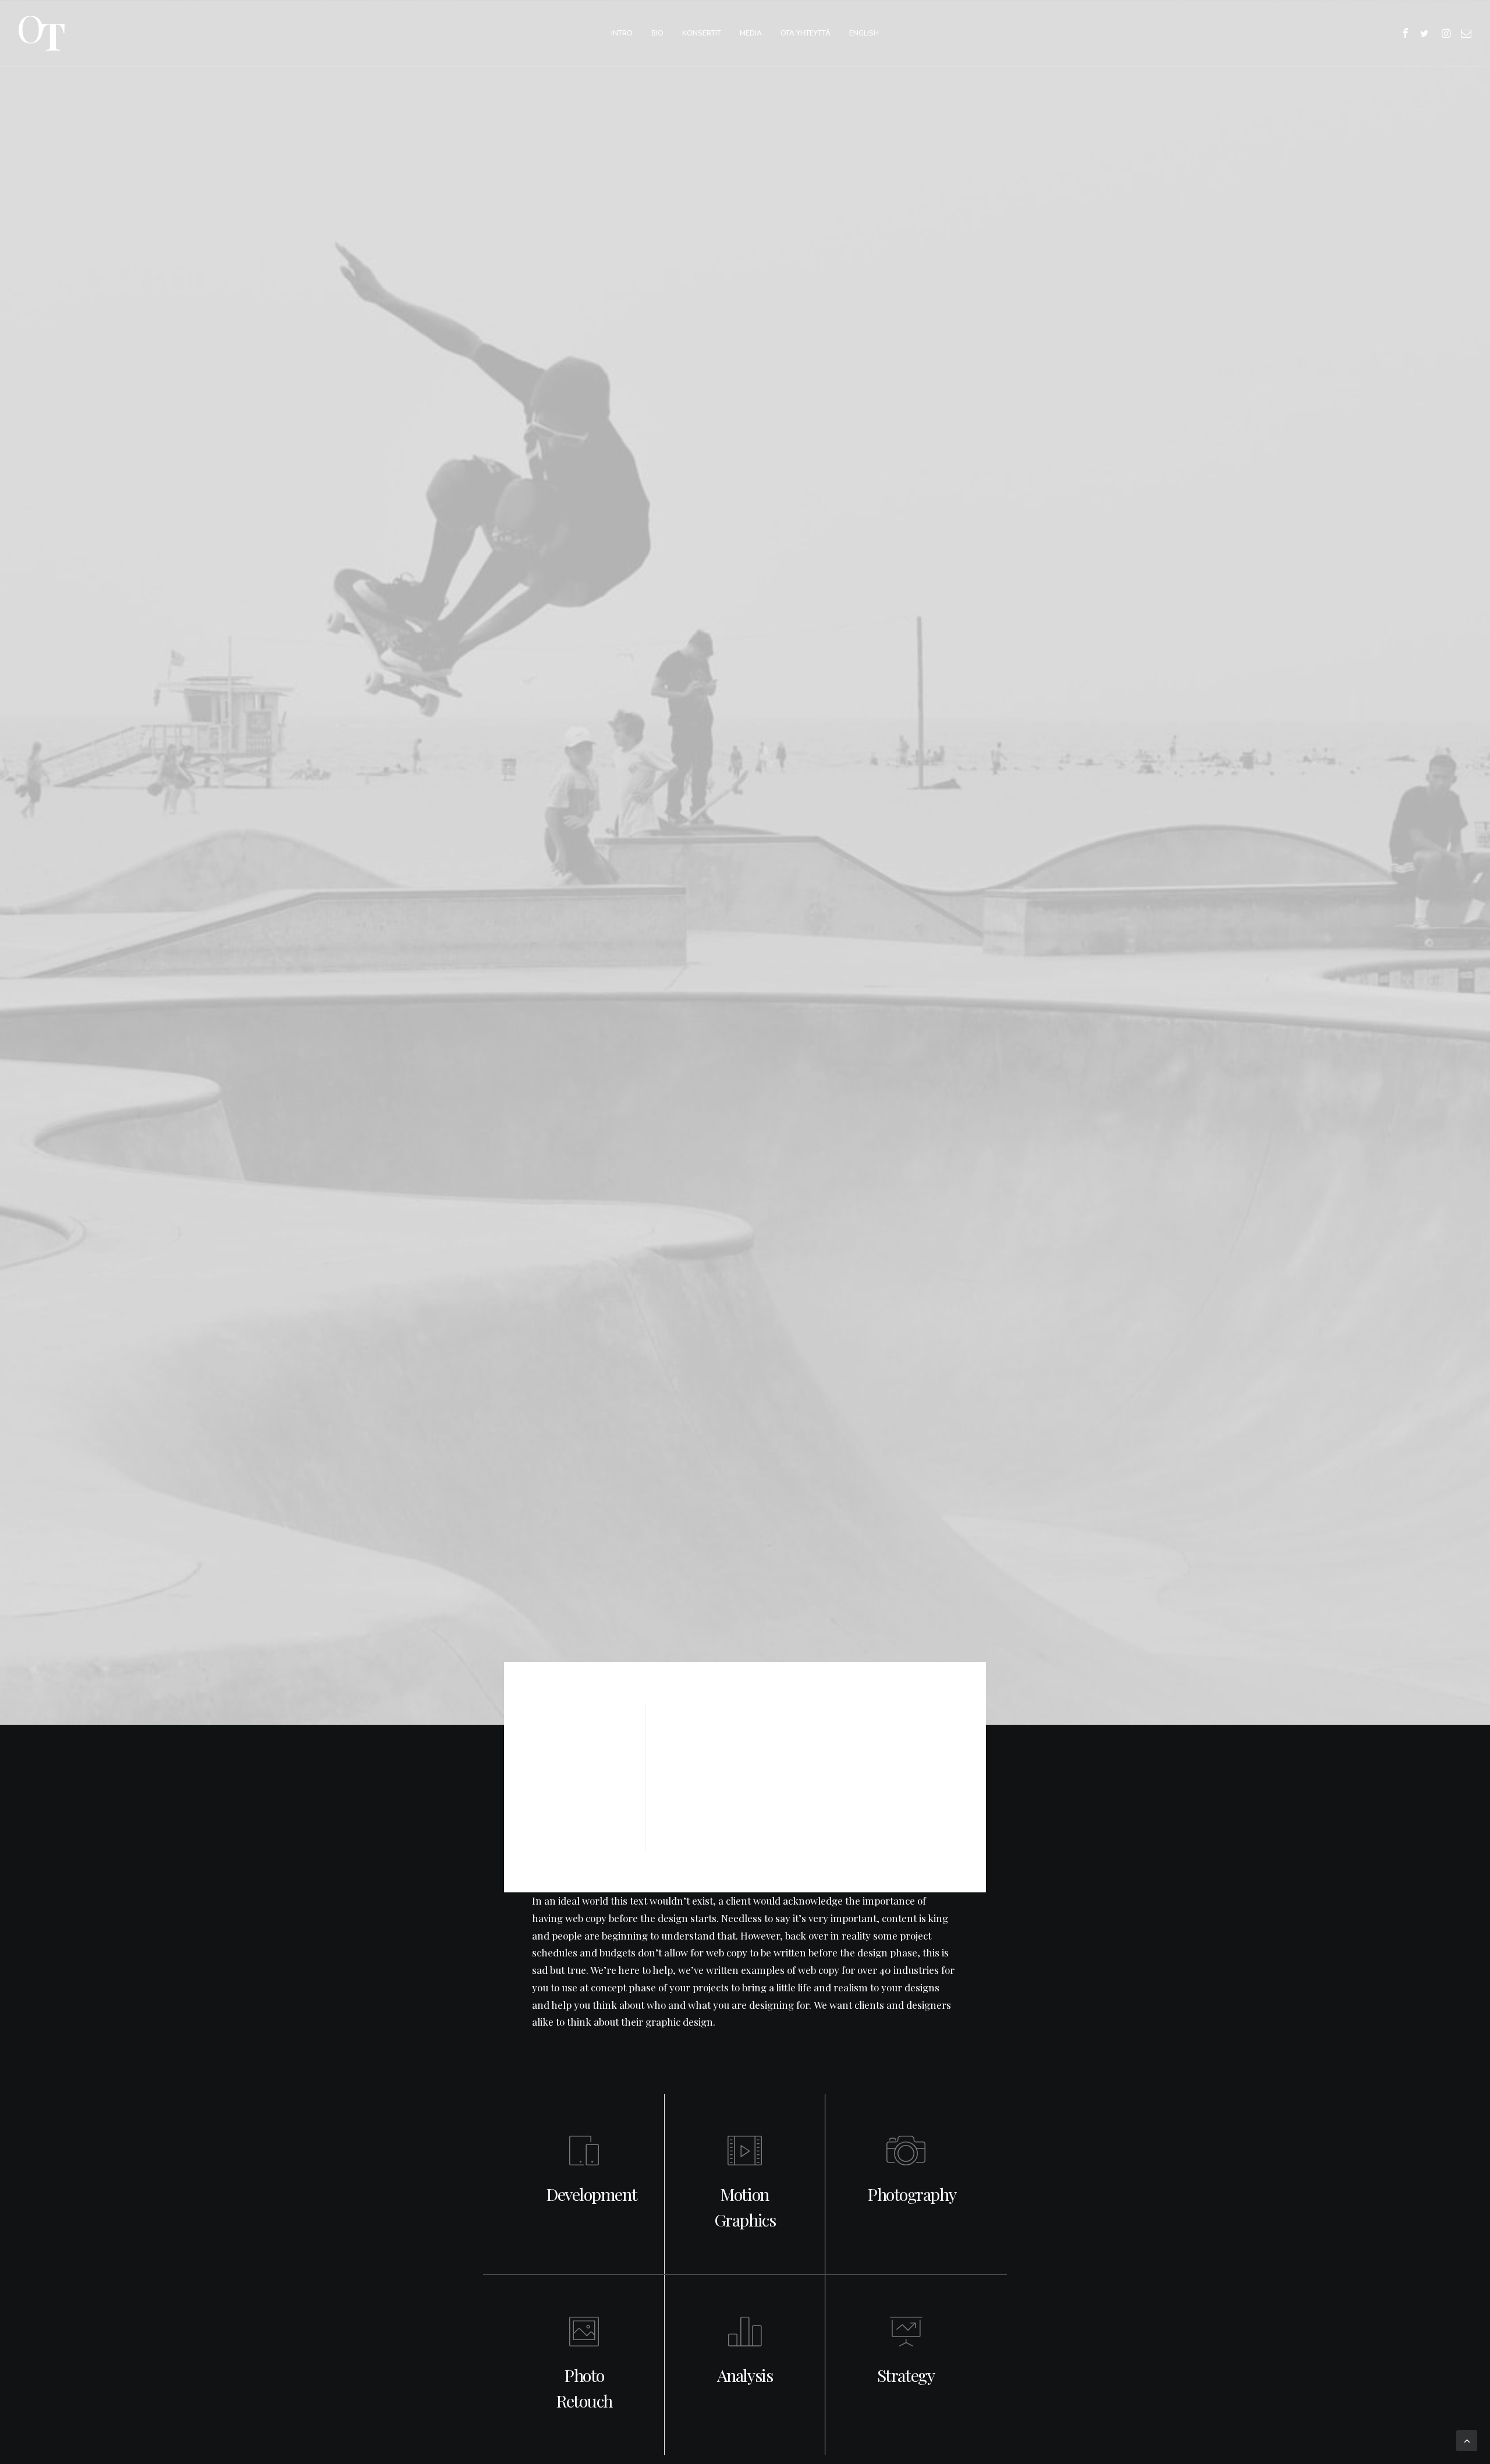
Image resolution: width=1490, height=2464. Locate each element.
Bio (657, 33)
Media (751, 33)
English (864, 33)
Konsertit (702, 33)
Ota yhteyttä (806, 33)
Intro (622, 33)
